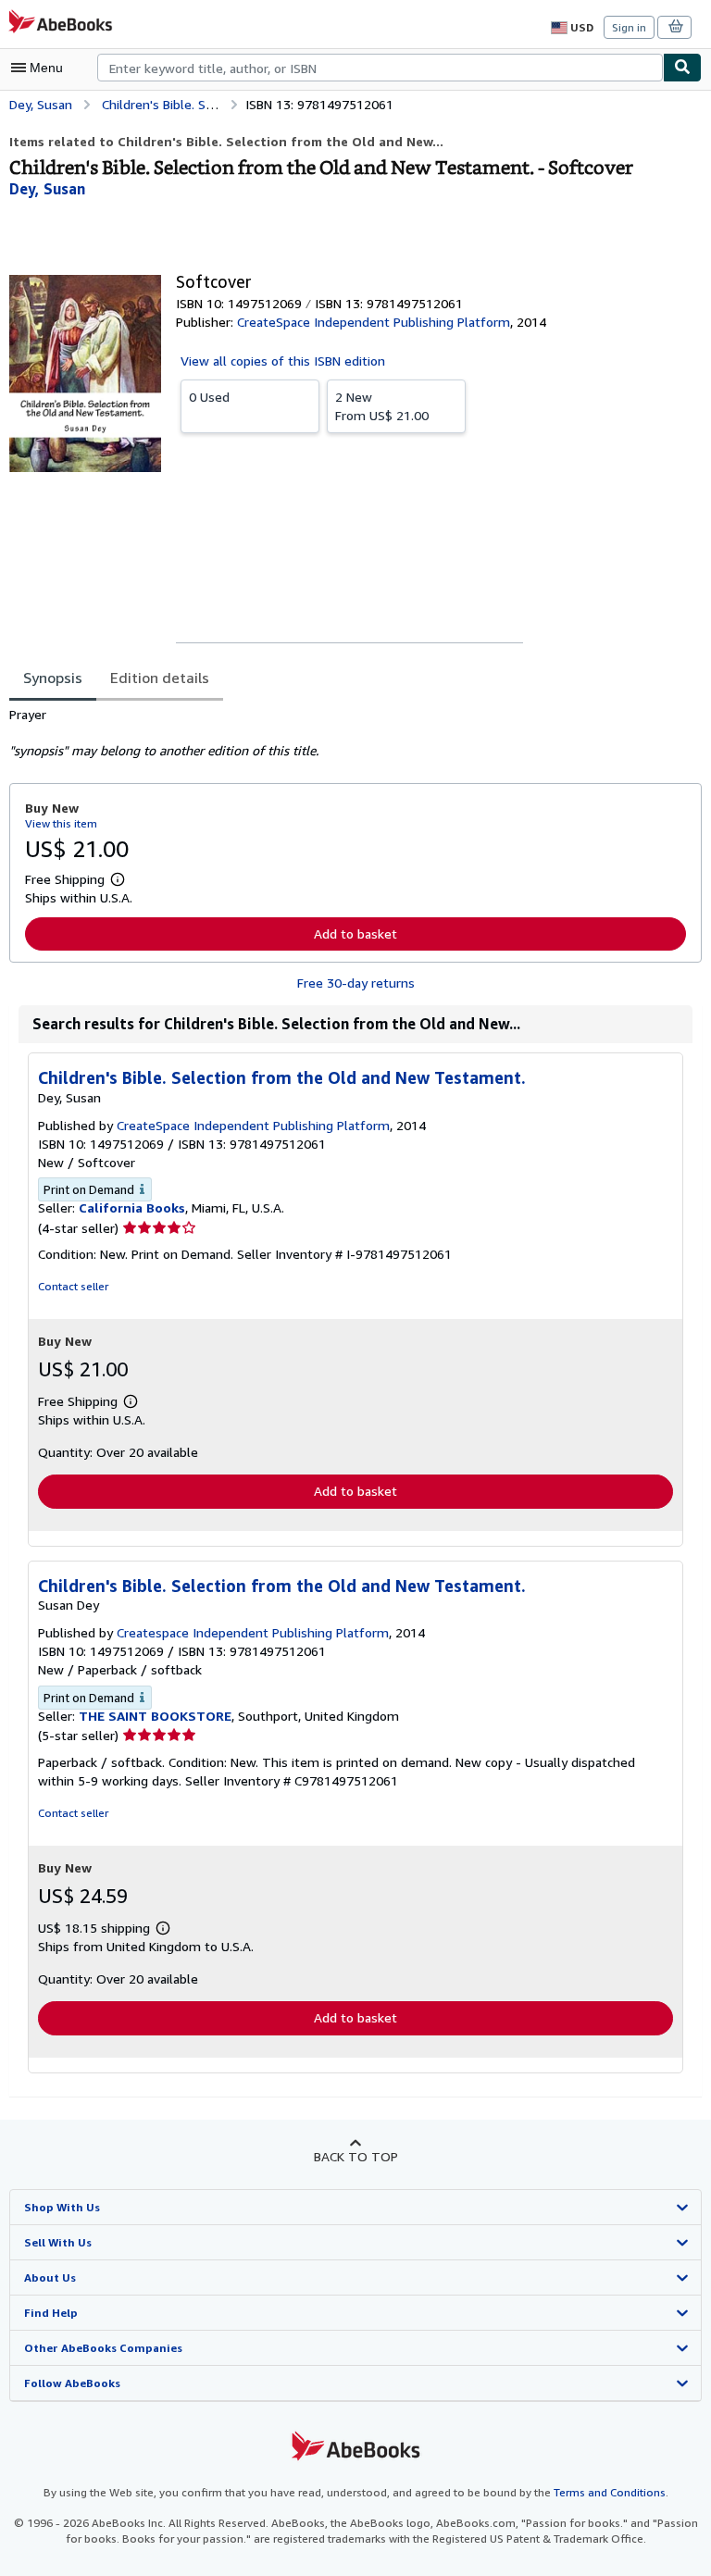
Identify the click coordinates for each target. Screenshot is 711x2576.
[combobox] (380, 68)
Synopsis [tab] (53, 678)
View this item (61, 823)
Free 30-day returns (356, 983)
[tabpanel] (348, 733)
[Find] (682, 68)
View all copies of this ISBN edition (283, 361)
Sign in (629, 27)
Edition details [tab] (160, 678)
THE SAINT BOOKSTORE (155, 1716)
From (382, 406)
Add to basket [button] (355, 933)
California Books (132, 1207)
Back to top (356, 2156)
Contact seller (73, 1286)
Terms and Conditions (610, 2492)
